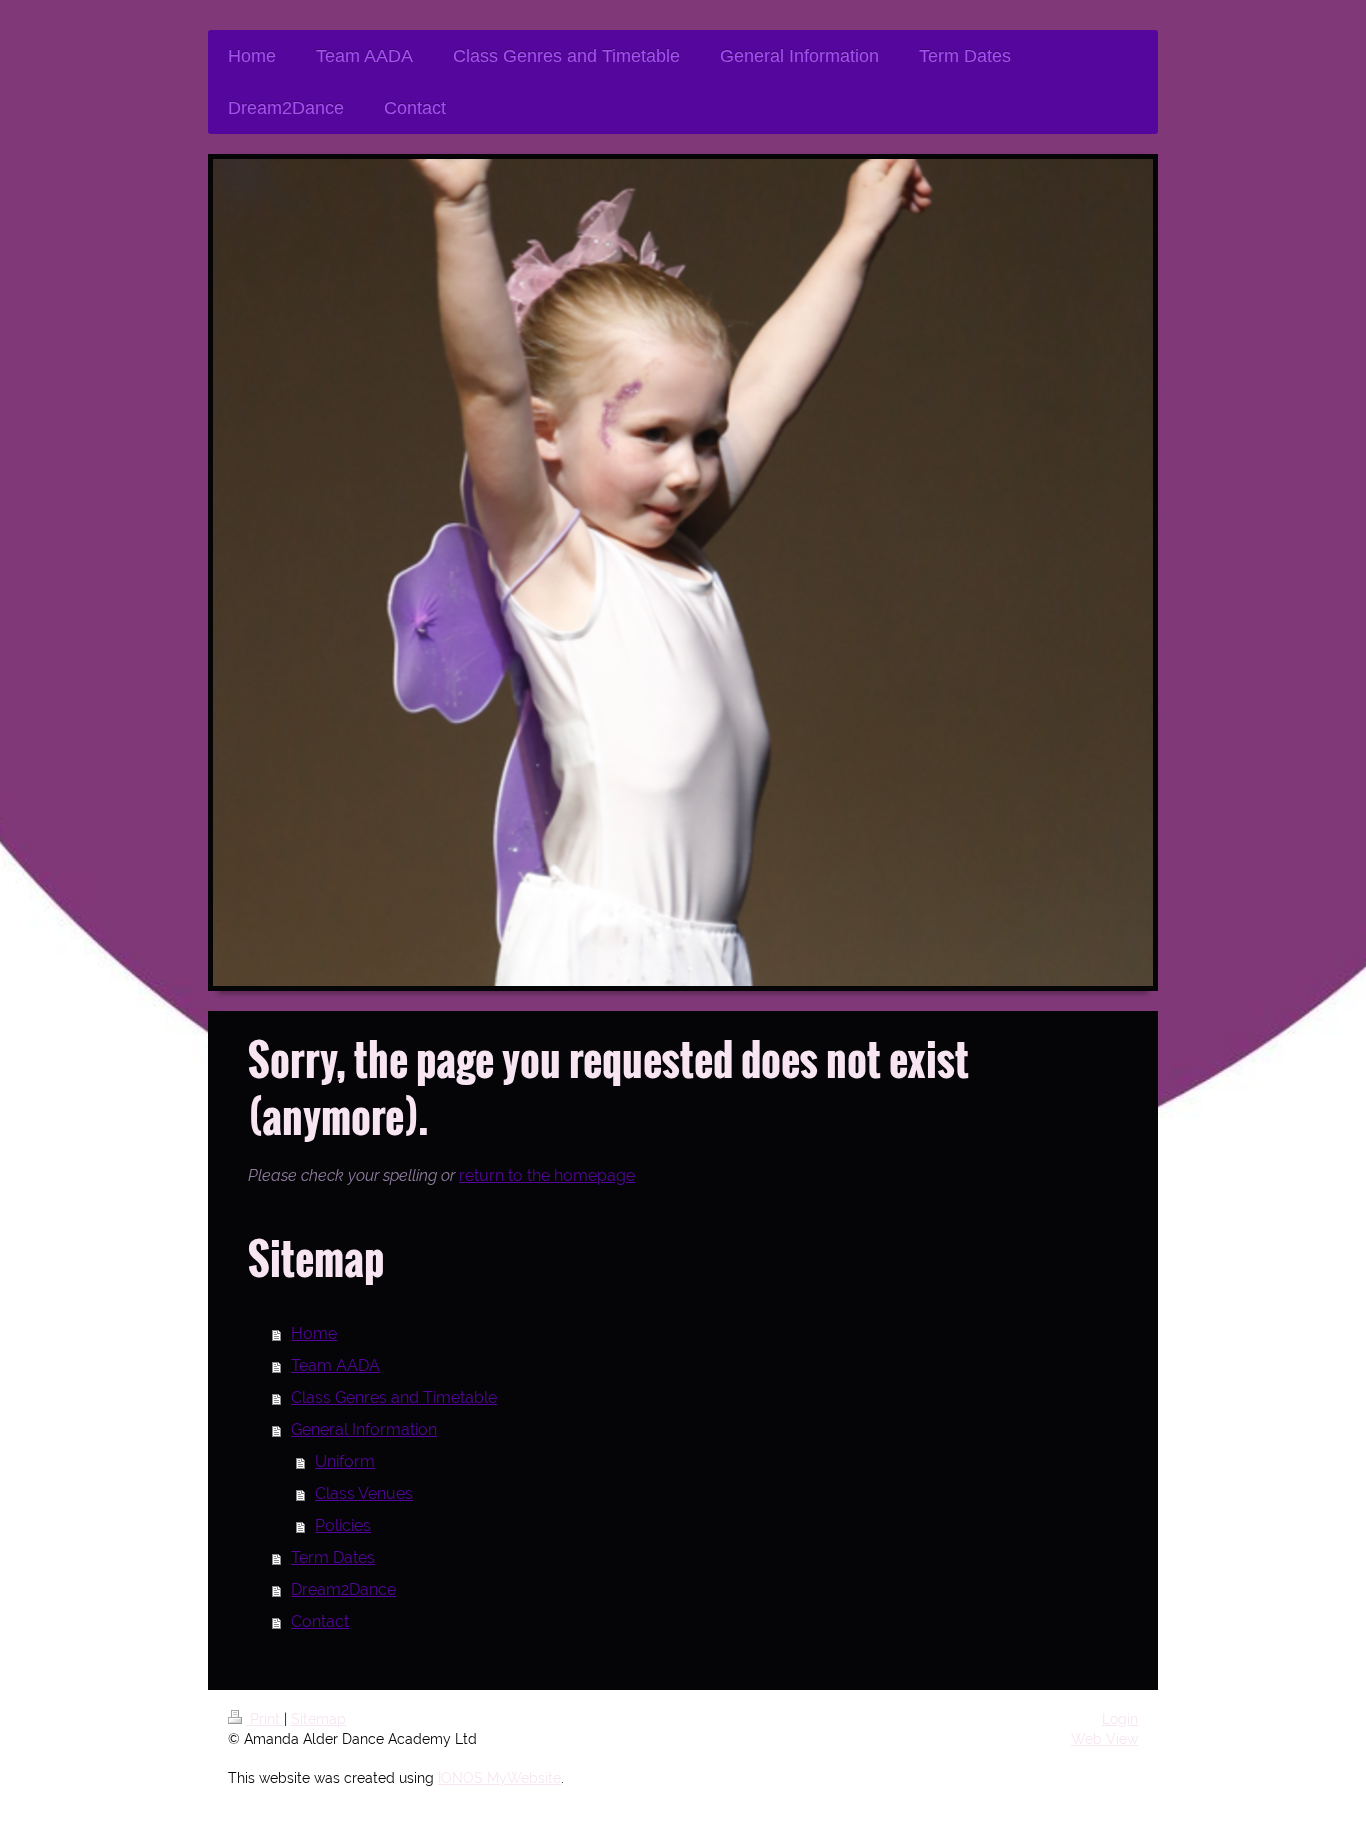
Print (265, 1719)
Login (1120, 1719)
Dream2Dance (343, 1589)
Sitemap (318, 1719)
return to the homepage (547, 1175)
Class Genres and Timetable (394, 1397)
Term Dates (333, 1557)
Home (314, 1333)
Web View (1104, 1739)
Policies (343, 1525)
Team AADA (335, 1365)
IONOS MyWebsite (499, 1778)
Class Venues (364, 1493)
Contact (320, 1621)
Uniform (345, 1461)
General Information (364, 1429)
